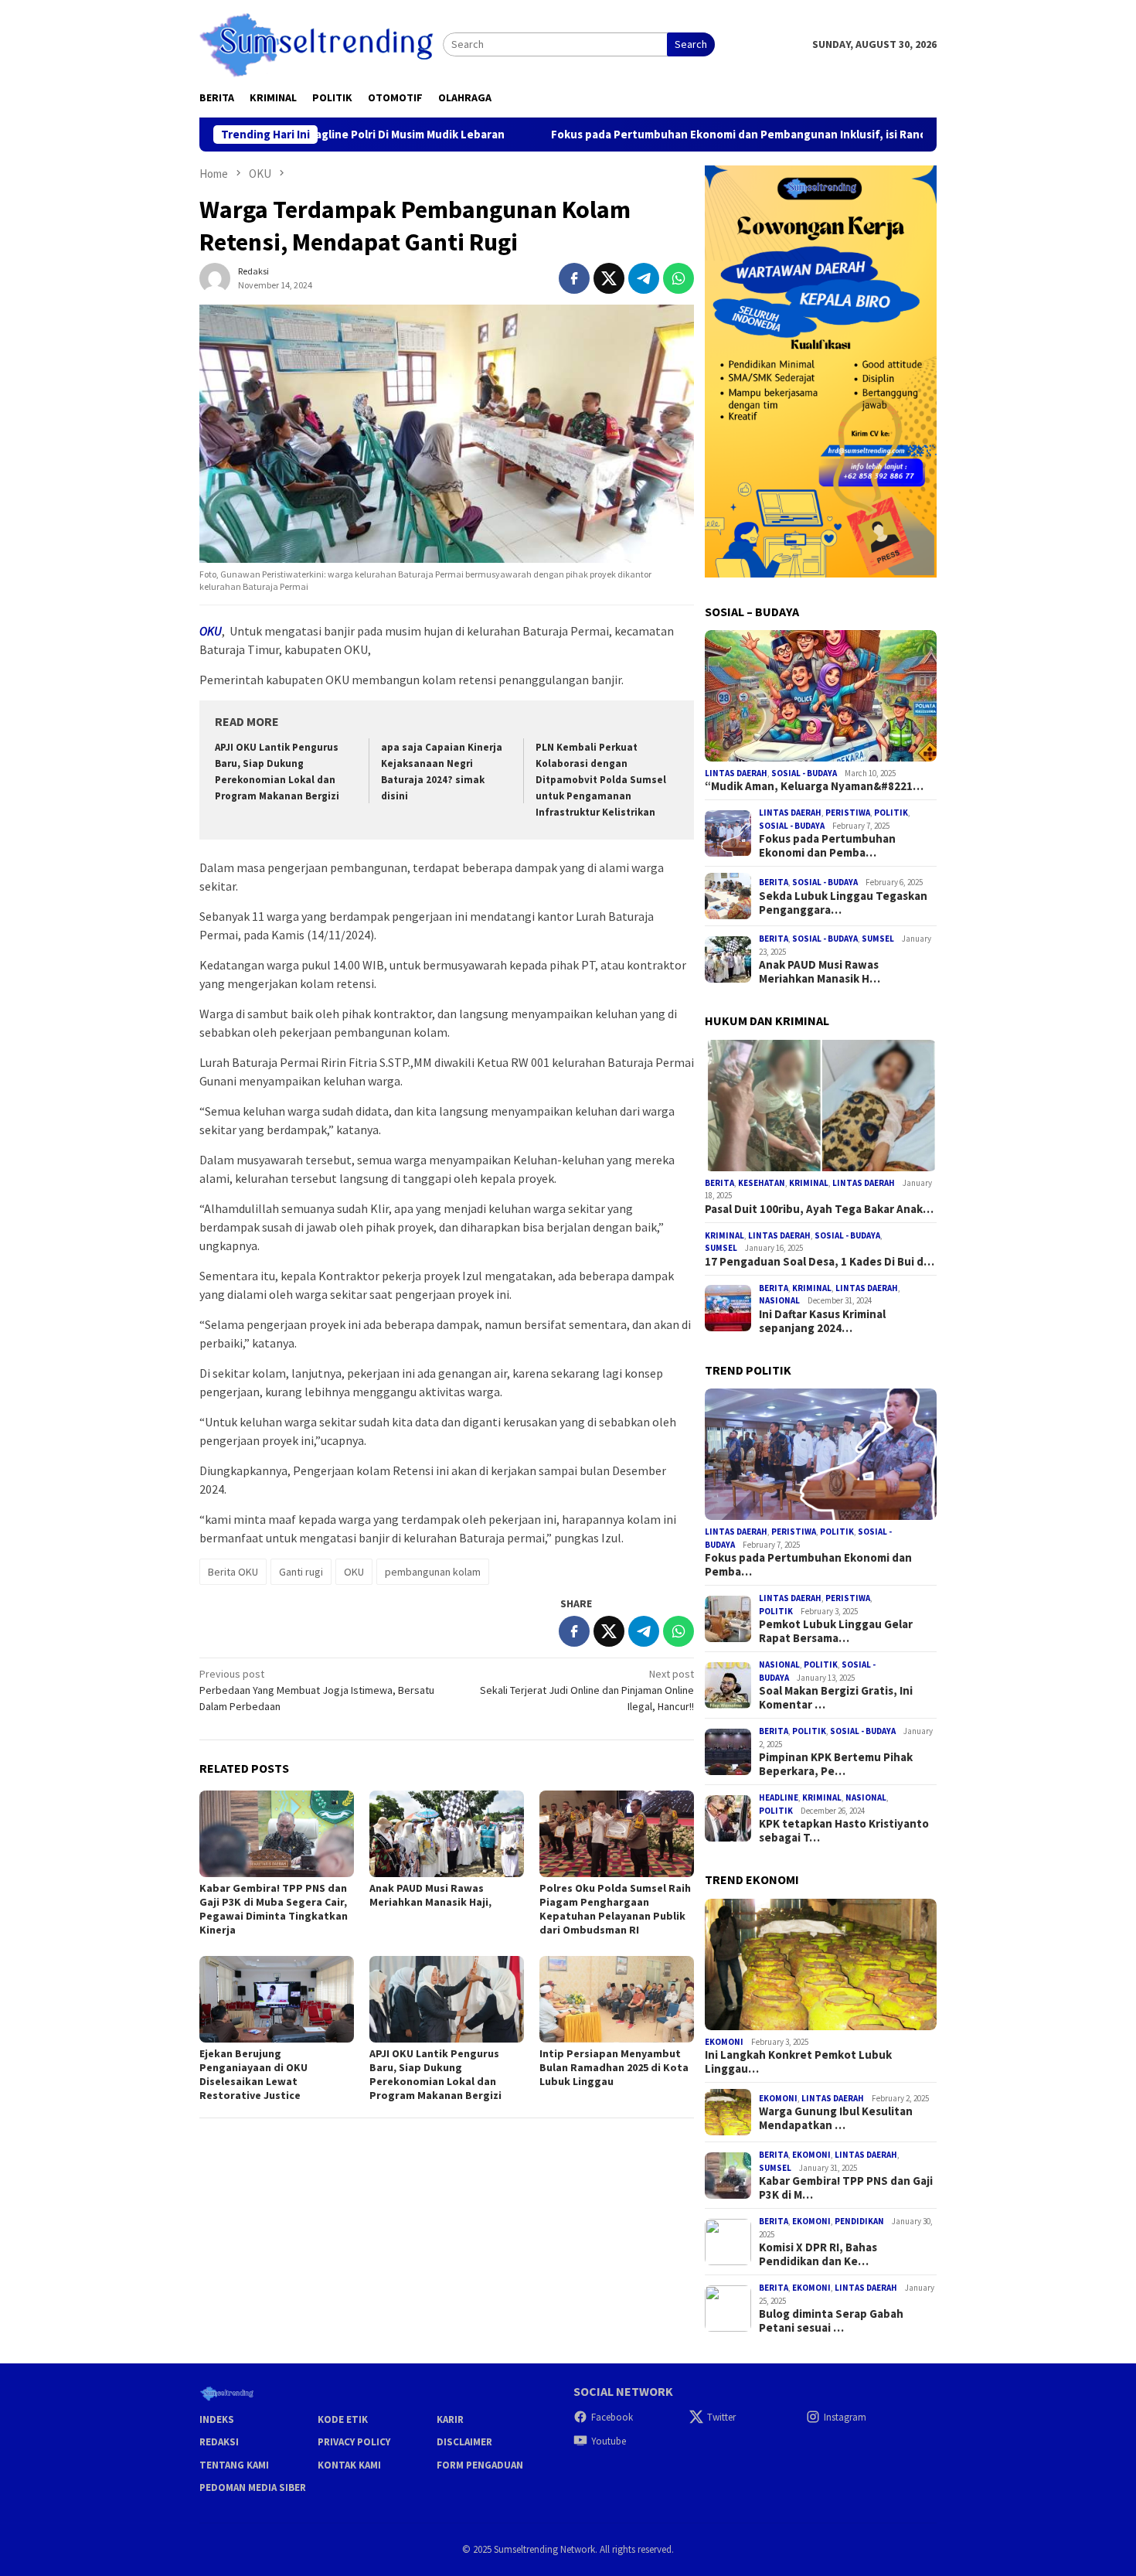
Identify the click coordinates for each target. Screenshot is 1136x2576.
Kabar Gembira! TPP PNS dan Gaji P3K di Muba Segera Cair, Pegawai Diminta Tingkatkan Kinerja (274, 1909)
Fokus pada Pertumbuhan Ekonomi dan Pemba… (827, 846)
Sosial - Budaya (804, 773)
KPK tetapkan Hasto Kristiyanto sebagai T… (844, 1831)
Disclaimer (464, 2442)
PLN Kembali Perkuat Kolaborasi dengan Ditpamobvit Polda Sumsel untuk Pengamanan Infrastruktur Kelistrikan (601, 780)
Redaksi (219, 2442)
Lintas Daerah (736, 773)
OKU (354, 1572)
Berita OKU (233, 1572)
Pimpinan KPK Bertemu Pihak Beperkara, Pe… (836, 1764)
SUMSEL (878, 939)
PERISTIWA (848, 813)
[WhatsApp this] (679, 278)
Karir (450, 2419)
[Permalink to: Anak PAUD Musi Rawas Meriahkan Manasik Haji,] (447, 1834)
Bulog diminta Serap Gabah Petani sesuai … (831, 2321)
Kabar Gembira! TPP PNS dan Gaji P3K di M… (846, 2188)
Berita (774, 882)
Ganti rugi (301, 1572)
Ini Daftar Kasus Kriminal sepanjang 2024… (822, 1321)
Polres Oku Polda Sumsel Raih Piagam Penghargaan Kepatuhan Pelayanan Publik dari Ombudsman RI (615, 1909)
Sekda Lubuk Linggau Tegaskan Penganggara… (843, 903)
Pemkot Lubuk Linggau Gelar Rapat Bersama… (836, 1631)
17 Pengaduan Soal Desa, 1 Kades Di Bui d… (820, 1262)
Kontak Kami (349, 2465)
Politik (891, 813)
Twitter (721, 2417)
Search (691, 44)
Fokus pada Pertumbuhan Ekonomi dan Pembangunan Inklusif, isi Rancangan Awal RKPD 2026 (692, 135)
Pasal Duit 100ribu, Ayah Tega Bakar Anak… (819, 1209)
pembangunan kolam (433, 1572)
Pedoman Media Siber (253, 2487)
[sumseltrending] (321, 43)
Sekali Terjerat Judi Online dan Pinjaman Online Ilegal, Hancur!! (587, 1690)
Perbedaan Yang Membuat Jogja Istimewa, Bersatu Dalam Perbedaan (317, 1690)
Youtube (609, 2441)
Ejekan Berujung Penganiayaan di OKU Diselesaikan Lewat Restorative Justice (253, 2074)
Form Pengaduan (480, 2465)
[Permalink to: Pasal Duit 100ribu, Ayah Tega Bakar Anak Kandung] (821, 1106)
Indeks (217, 2419)
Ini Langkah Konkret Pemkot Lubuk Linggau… (798, 2062)
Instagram (845, 2417)
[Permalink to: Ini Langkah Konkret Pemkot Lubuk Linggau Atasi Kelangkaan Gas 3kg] (821, 1964)
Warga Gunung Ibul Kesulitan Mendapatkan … (836, 2118)
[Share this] (574, 278)
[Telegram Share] (644, 278)
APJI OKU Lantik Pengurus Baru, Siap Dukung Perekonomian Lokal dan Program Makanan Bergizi (435, 2074)
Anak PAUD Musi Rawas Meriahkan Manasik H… (820, 972)
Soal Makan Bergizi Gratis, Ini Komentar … (836, 1698)
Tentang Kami (234, 2465)
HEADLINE (779, 1797)
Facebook (612, 2417)
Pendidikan (859, 2221)
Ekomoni (724, 2042)
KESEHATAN (762, 1183)
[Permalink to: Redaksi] (215, 277)
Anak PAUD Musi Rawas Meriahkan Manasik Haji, (430, 1895)
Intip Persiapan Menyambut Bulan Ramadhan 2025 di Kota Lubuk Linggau (614, 2067)
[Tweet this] (609, 278)
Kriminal (809, 1183)
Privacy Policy (354, 2442)
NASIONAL (779, 1300)
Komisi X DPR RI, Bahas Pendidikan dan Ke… (818, 2254)
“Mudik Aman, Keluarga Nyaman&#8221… (814, 786)
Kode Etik (343, 2419)
